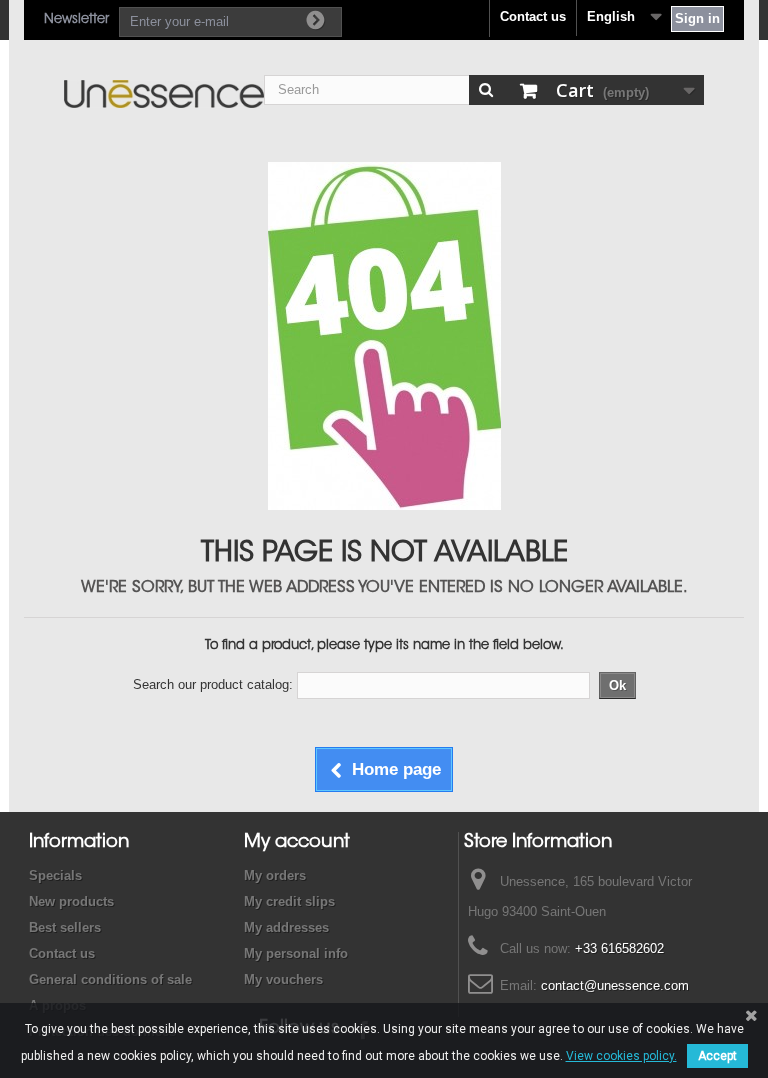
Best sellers (65, 927)
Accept (717, 1056)
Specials (55, 875)
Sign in (697, 18)
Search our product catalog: (213, 684)
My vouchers (283, 979)
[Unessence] (164, 94)
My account (297, 843)
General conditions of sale (110, 979)
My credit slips (289, 901)
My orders (275, 875)
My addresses (286, 927)
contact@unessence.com (615, 985)
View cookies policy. (621, 1056)
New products (71, 901)
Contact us (533, 16)
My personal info (296, 953)
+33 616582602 (619, 948)
